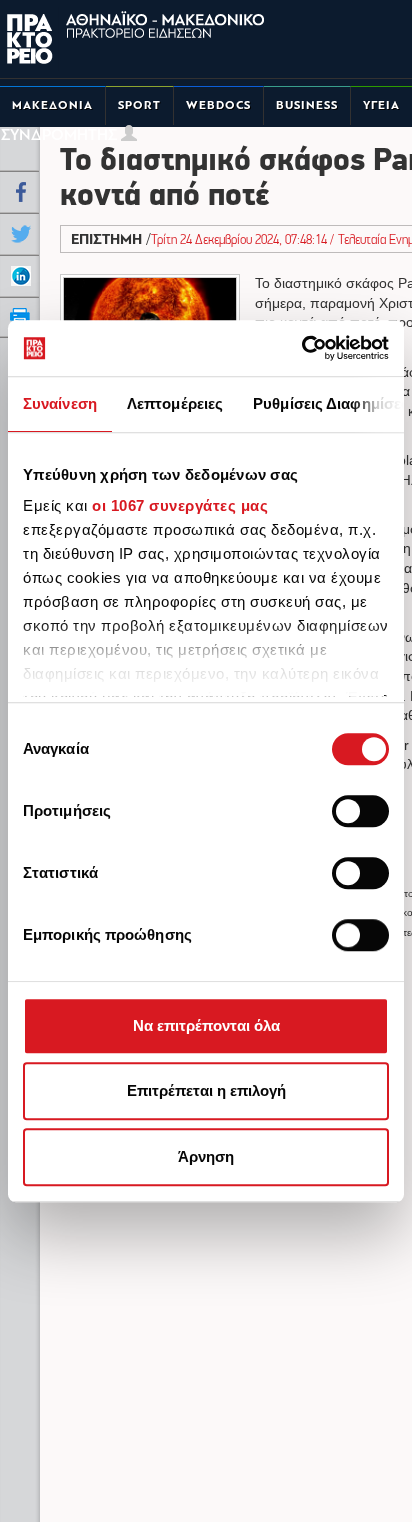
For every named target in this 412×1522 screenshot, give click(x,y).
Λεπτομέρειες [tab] (175, 403)
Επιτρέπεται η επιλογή (206, 1090)
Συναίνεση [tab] (60, 403)
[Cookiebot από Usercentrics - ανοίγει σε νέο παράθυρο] (301, 348)
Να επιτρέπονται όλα (206, 1025)
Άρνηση (206, 1156)
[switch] (360, 811)
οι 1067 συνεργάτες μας (180, 505)
